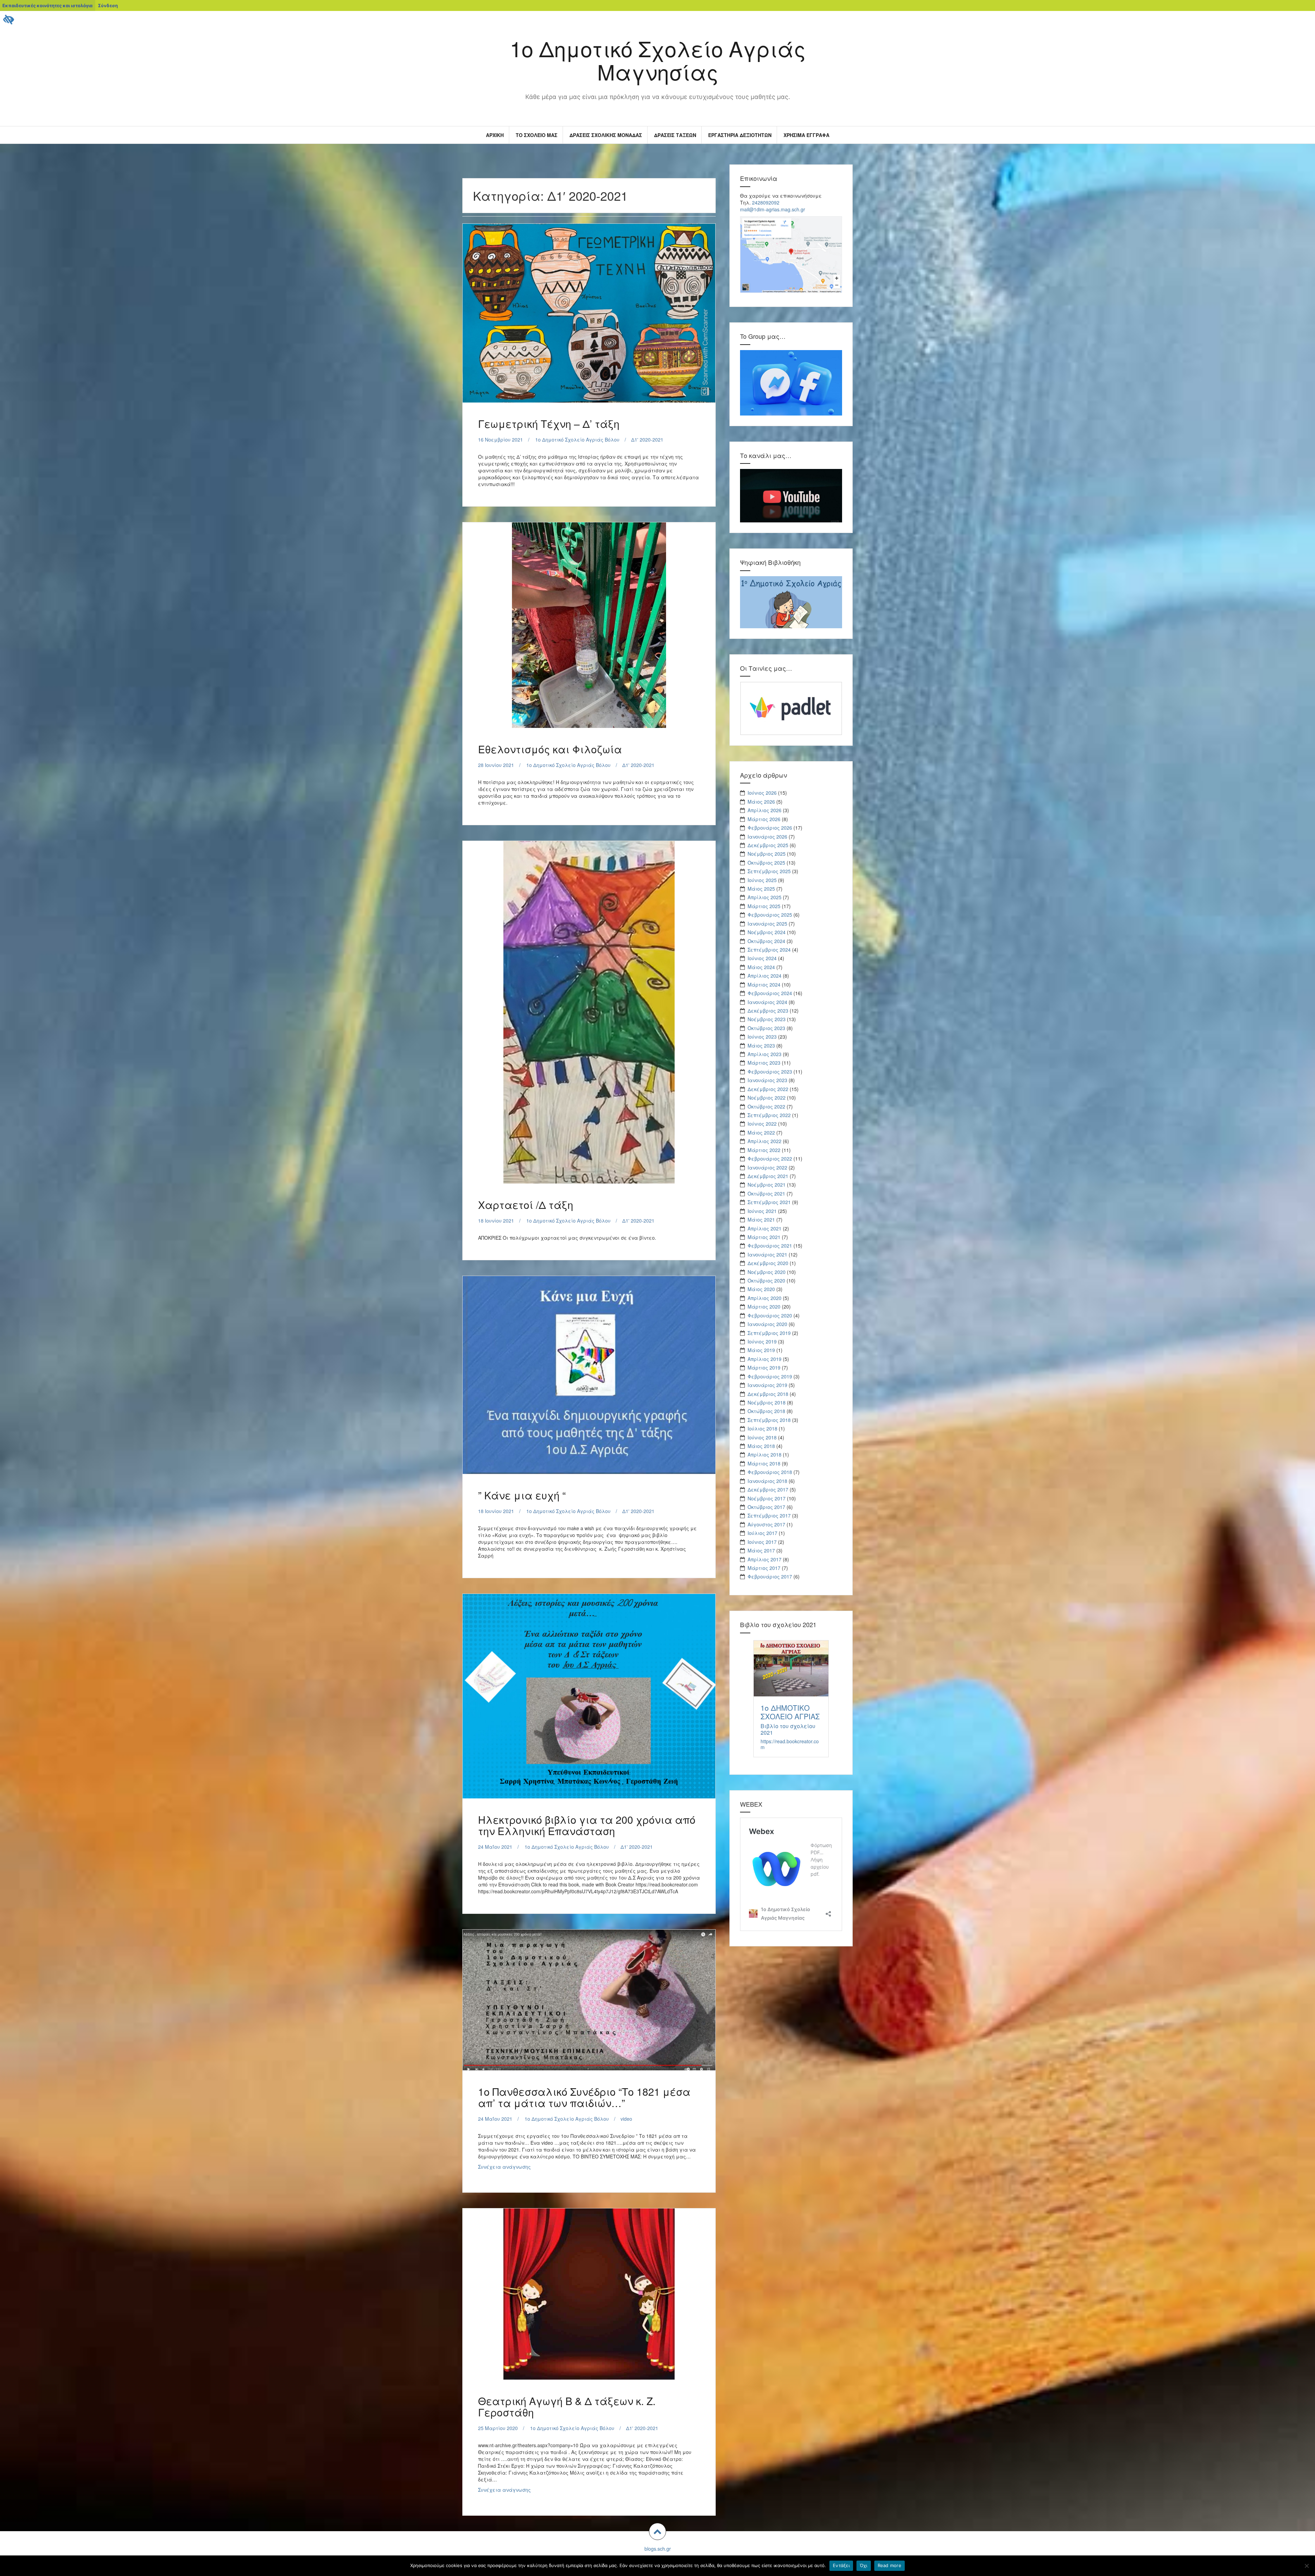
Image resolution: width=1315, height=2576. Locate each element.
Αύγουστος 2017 (766, 1524)
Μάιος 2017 (761, 1550)
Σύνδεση (108, 5)
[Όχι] (1306, 2566)
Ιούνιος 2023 (762, 1037)
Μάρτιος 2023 (764, 1063)
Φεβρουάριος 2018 (770, 1472)
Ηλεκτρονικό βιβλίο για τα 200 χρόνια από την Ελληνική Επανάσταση (587, 1825)
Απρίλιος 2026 (765, 810)
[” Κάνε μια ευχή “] (588, 1373)
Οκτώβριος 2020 (766, 1280)
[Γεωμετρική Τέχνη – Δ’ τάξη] (588, 312)
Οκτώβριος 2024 (766, 941)
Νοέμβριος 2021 (767, 1185)
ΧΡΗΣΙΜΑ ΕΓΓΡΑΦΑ (806, 135)
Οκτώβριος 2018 (766, 1411)
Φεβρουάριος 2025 (770, 915)
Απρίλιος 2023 (765, 1054)
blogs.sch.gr (658, 2549)
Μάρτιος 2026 (764, 819)
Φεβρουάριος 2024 (770, 993)
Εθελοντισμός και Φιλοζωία (550, 749)
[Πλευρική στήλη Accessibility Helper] (8, 19)
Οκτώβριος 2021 (766, 1193)
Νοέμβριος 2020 (767, 1272)
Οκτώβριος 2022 (766, 1106)
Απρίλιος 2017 (765, 1559)
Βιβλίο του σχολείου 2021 (788, 1729)
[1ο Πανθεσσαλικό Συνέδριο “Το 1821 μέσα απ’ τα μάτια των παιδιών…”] (588, 2002)
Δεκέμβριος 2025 (768, 845)
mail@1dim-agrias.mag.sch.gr (773, 209)
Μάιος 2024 (761, 967)
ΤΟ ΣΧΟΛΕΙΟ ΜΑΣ (537, 135)
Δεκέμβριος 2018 (768, 1394)
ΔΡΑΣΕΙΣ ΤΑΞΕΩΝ (675, 135)
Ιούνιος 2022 (762, 1124)
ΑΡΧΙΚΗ (495, 135)
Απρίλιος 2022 (765, 1141)
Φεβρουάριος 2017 (770, 1576)
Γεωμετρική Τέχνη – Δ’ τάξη (549, 424)
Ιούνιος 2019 (762, 1341)
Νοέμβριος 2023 (767, 1019)
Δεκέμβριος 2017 (768, 1489)
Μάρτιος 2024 (764, 984)
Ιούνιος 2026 (762, 793)
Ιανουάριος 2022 (767, 1167)
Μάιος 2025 (761, 889)
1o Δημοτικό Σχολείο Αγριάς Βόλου (577, 439)
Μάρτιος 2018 (764, 1463)
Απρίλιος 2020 (765, 1298)
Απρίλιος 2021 (765, 1228)
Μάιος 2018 (761, 1446)
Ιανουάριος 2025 (767, 924)
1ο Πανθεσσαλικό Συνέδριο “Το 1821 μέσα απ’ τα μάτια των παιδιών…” (584, 2097)
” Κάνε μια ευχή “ (522, 1495)
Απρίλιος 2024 (765, 976)
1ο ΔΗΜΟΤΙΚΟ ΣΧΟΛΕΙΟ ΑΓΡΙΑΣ (790, 1712)
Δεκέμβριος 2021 (768, 1176)
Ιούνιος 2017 (762, 1542)
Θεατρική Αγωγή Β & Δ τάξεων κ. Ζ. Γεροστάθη (567, 2406)
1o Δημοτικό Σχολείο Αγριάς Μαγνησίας (658, 60)
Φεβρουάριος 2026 (770, 828)
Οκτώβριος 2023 (766, 1028)
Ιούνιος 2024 (762, 958)
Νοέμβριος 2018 (767, 1402)
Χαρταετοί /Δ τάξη (526, 1205)
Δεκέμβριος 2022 (768, 1089)
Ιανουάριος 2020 (767, 1324)
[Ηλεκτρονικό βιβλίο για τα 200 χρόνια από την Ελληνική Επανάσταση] (588, 1694)
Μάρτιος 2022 (764, 1150)
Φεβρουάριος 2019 (770, 1376)
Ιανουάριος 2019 (767, 1385)
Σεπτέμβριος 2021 (769, 1202)
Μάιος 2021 (761, 1219)
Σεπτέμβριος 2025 (769, 871)
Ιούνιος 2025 (762, 880)
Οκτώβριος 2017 (766, 1507)
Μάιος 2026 (761, 802)
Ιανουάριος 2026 (767, 837)
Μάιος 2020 (761, 1289)
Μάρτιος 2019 (764, 1367)
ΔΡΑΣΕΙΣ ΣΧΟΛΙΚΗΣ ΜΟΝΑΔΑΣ (606, 135)
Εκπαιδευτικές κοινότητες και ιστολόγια (47, 5)
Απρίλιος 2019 (765, 1359)
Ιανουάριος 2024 (767, 1002)
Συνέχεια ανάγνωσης (522, 2168)
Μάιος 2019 (761, 1350)
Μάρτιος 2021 (764, 1237)
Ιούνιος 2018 (762, 1437)
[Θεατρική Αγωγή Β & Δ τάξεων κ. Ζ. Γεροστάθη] (588, 2294)
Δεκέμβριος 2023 (768, 1011)
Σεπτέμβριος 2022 (769, 1115)
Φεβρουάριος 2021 (770, 1246)
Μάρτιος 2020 (764, 1306)
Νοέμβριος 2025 (767, 854)
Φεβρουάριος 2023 (770, 1072)
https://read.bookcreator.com (790, 1744)
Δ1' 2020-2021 (647, 439)
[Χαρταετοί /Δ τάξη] (588, 999)
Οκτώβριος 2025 (766, 863)
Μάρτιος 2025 (764, 906)
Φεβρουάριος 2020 (770, 1315)
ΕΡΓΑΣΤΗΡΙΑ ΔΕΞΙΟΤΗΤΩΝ (740, 135)
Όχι (864, 2565)
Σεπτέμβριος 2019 (769, 1333)
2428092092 (766, 202)
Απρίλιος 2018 (765, 1454)
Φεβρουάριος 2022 (770, 1159)
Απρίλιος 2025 (765, 897)
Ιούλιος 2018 (762, 1428)
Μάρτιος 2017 (764, 1568)
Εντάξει (841, 2565)
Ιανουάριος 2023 (767, 1080)
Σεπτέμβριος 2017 (769, 1515)
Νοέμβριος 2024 (767, 932)
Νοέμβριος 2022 (767, 1098)
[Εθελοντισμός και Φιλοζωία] (588, 622)
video (626, 2119)
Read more (890, 2565)
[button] (657, 2531)
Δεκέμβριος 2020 (768, 1263)
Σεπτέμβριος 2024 (769, 950)
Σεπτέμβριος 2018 (769, 1420)
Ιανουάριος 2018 (767, 1481)
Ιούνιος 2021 (762, 1211)
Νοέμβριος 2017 (767, 1498)
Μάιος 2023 (761, 1045)
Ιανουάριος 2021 (767, 1254)
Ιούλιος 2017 (762, 1533)
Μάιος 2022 (761, 1132)
